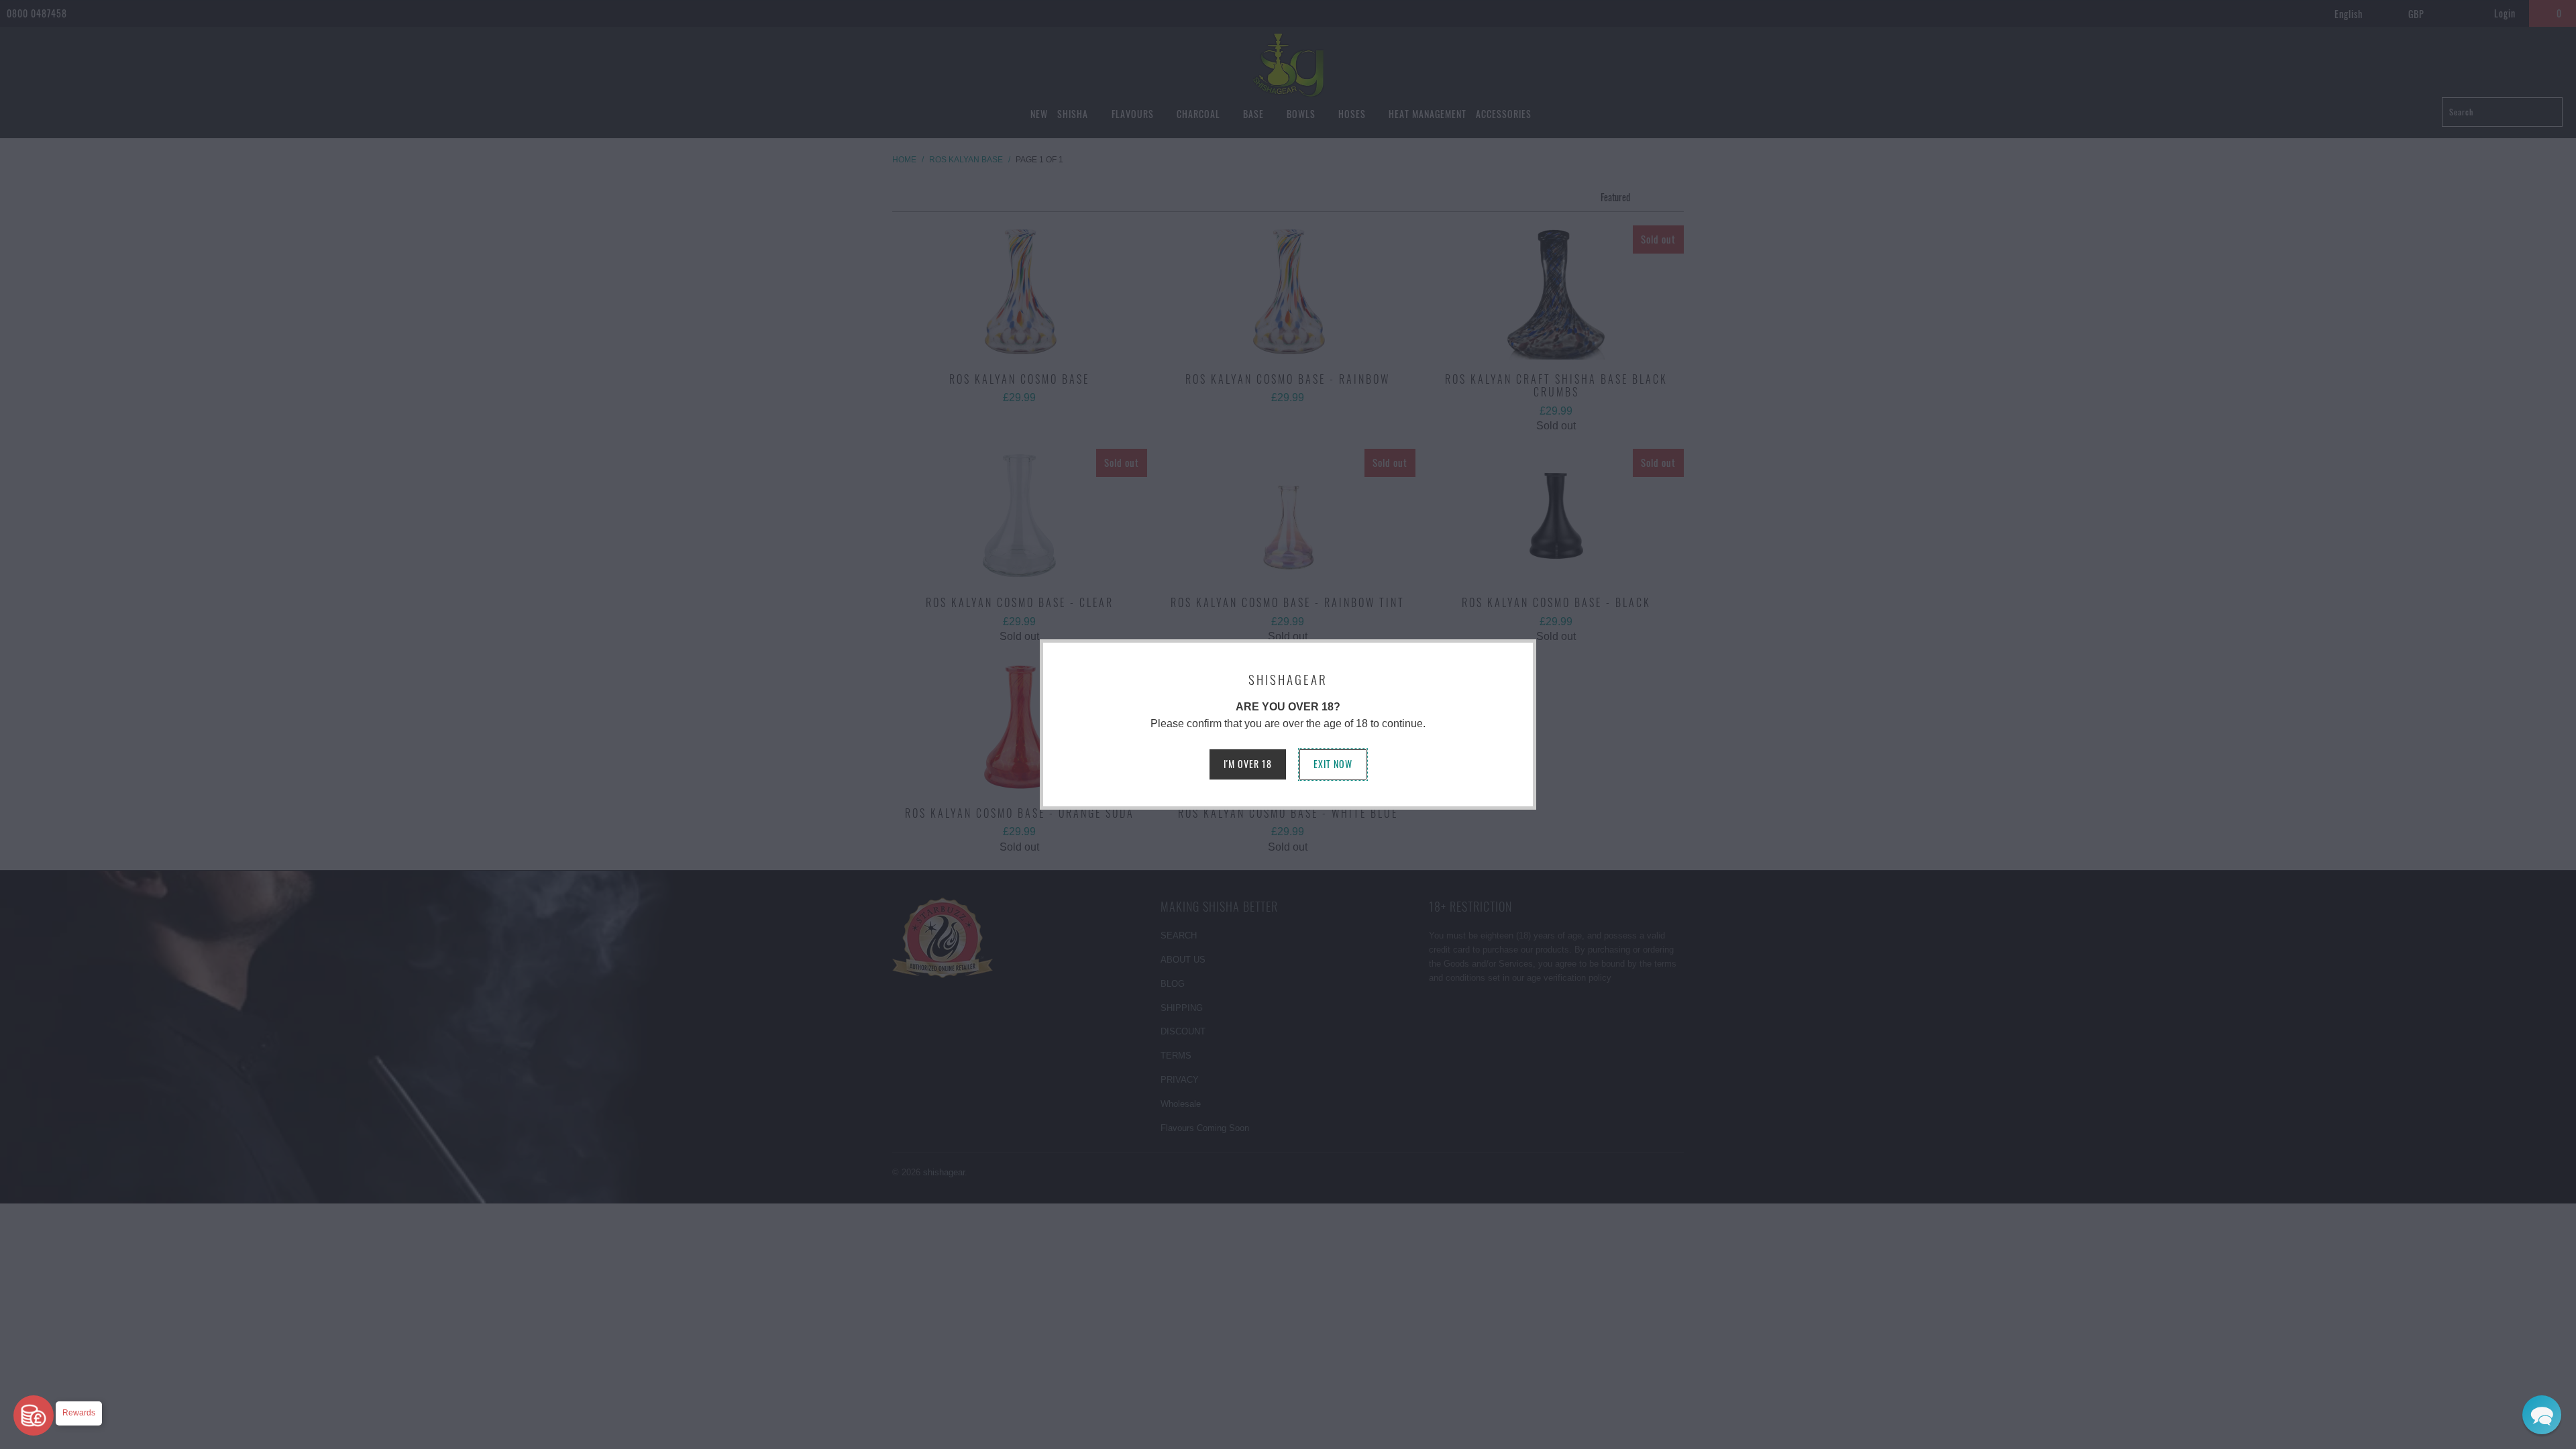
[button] (2542, 1415)
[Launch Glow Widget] (34, 1415)
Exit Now (1333, 764)
